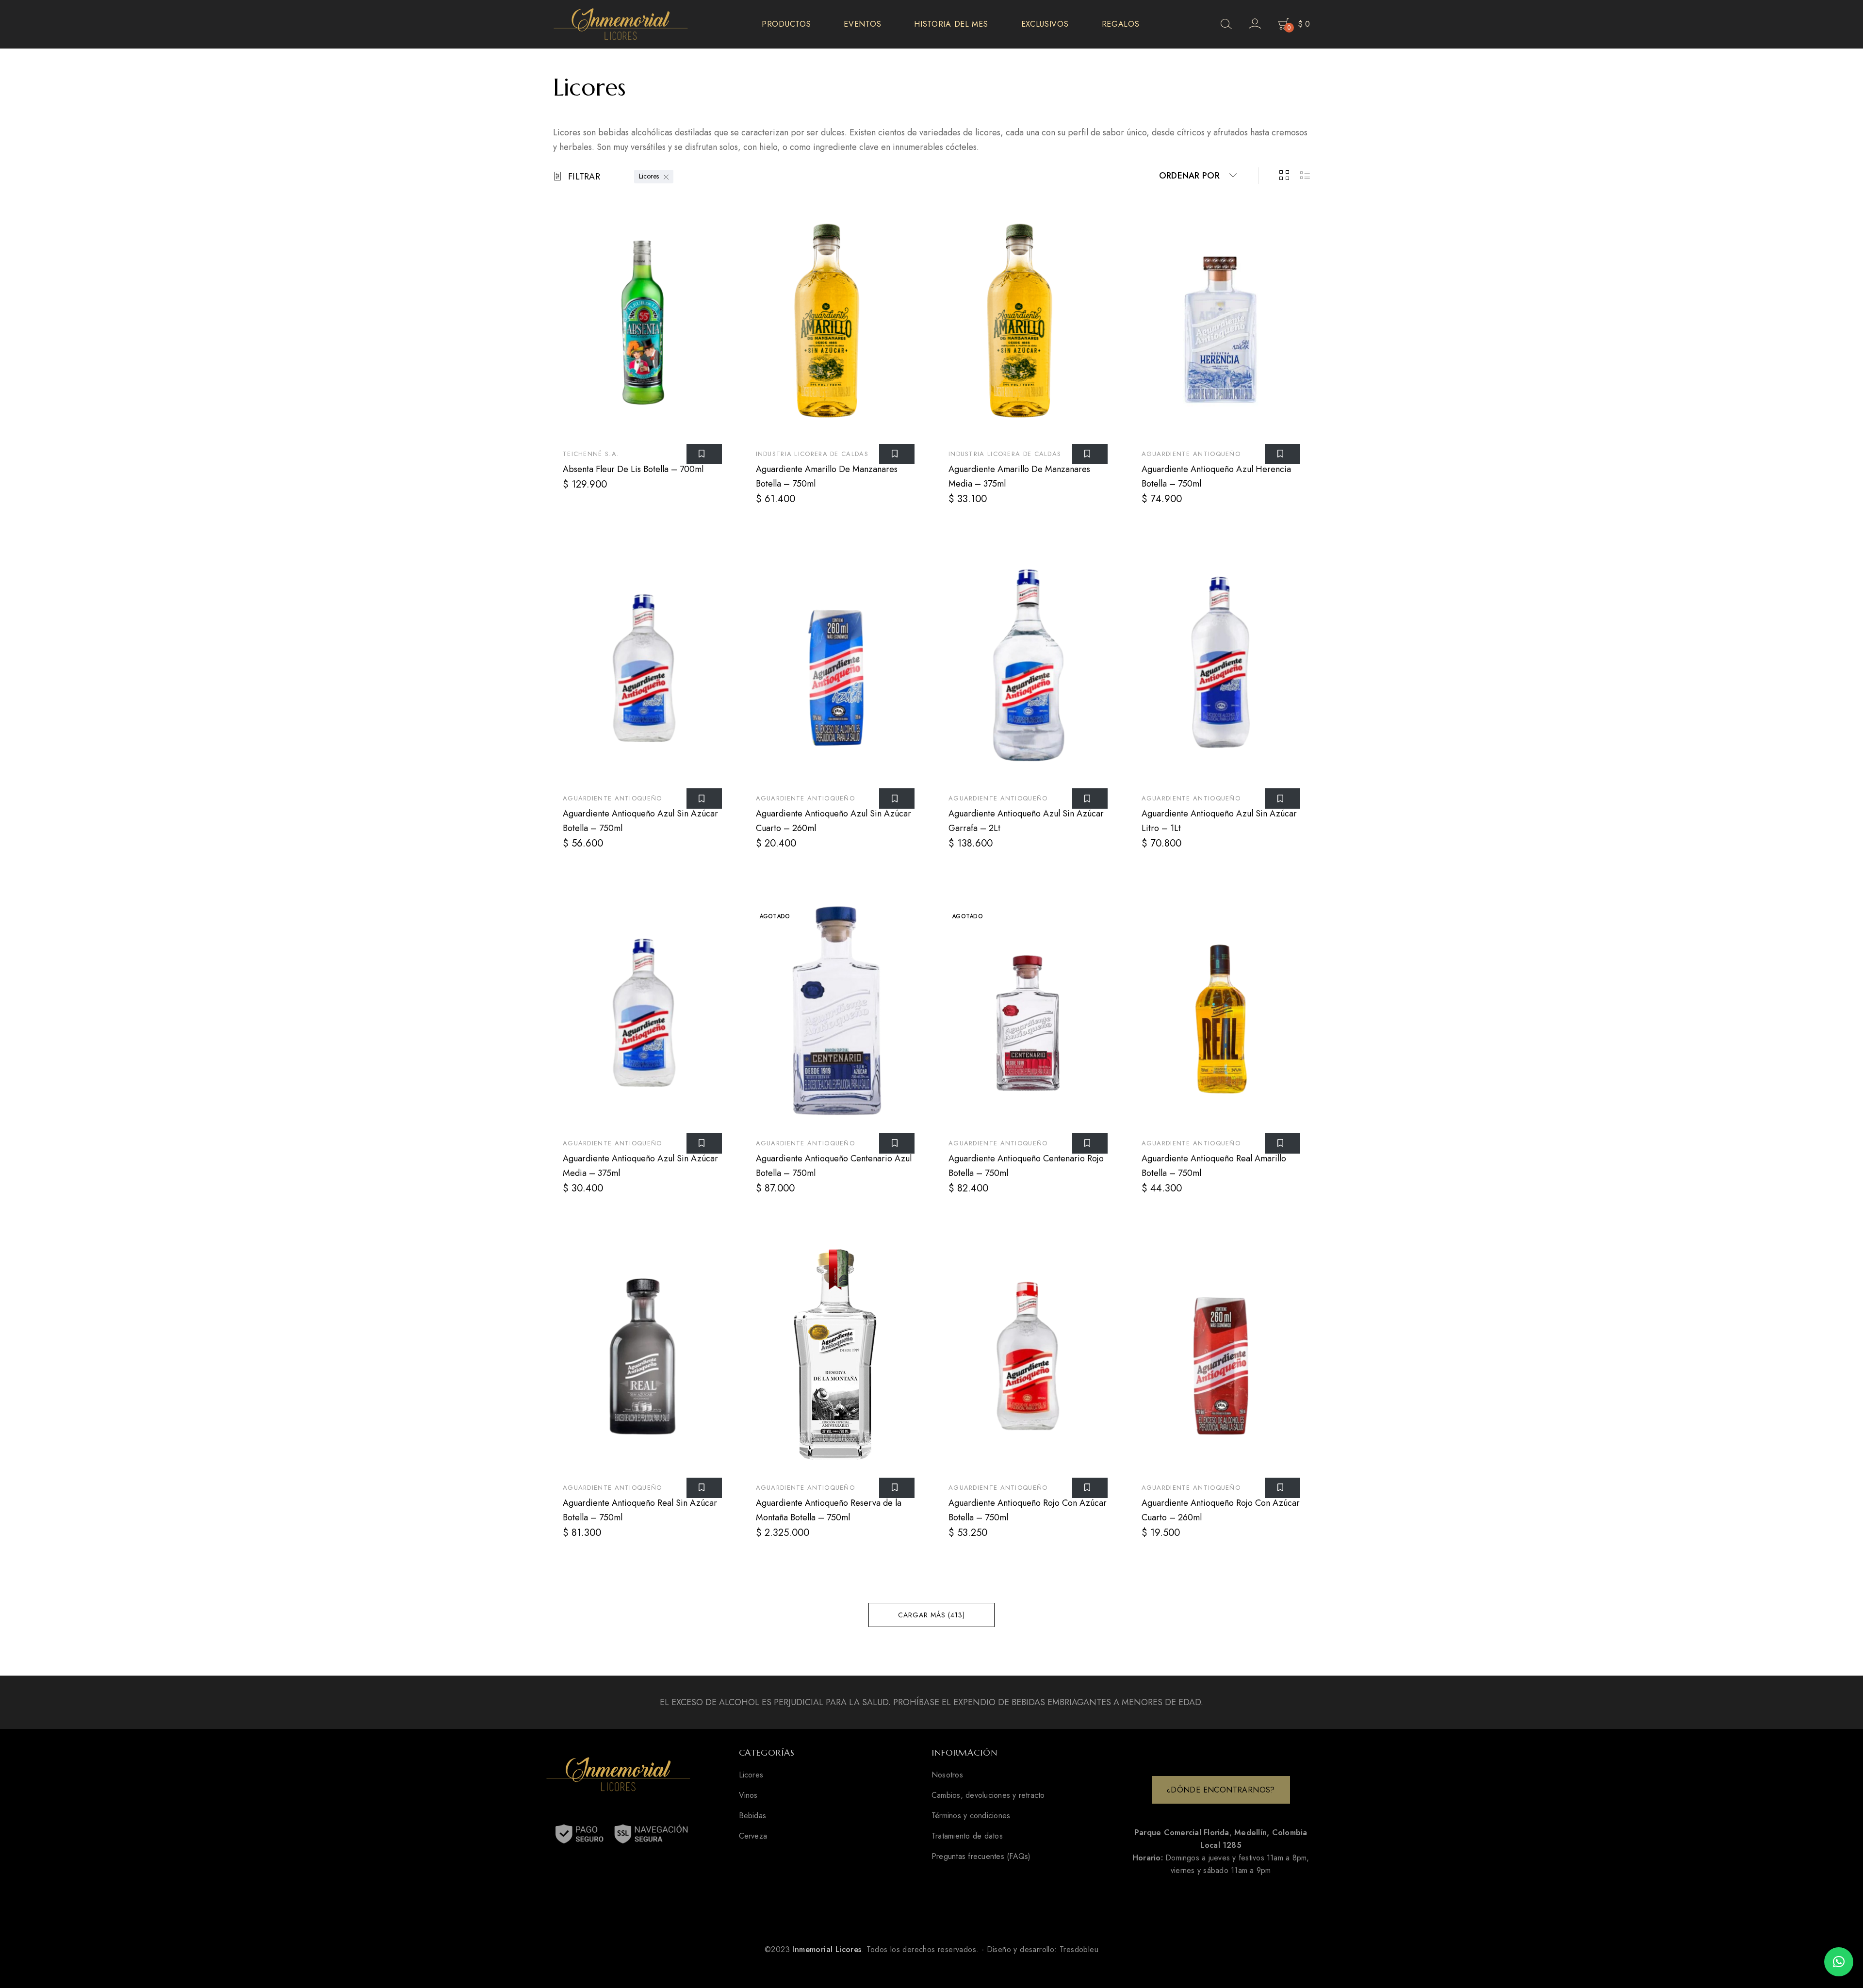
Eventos (862, 24)
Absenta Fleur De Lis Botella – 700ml (633, 469)
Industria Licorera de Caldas (812, 454)
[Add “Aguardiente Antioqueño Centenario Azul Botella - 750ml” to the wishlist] (897, 1143)
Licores (649, 176)
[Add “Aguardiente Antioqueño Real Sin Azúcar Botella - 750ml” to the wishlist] (704, 1488)
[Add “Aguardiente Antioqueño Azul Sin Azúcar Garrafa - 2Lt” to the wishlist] (1090, 798)
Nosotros (947, 1775)
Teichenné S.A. (591, 454)
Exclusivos (1045, 24)
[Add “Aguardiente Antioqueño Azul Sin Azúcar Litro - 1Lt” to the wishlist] (1283, 798)
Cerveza (753, 1836)
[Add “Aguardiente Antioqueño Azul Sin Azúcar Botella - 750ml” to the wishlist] (704, 798)
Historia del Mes (951, 24)
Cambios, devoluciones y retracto (988, 1795)
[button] (1839, 1962)
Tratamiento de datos (967, 1836)
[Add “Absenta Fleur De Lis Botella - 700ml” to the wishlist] (704, 454)
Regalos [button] (1121, 24)
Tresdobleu (1079, 1949)
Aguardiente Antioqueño (1191, 454)
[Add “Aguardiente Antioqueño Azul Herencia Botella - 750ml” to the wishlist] (1283, 454)
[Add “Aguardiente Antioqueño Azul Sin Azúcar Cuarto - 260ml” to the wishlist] (897, 798)
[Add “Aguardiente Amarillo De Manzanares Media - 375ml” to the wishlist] (1090, 454)
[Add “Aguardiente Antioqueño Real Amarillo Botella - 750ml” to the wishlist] (1283, 1143)
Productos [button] (786, 24)
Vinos (748, 1795)
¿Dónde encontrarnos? (1221, 1790)
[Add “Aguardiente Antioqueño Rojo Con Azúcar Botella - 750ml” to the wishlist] (1090, 1488)
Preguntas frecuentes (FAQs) (981, 1857)
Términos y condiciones (971, 1816)
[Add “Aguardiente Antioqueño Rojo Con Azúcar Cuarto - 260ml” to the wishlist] (1283, 1488)
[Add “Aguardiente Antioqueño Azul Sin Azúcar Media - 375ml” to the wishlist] (704, 1143)
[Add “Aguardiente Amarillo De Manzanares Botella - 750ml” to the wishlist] (897, 454)
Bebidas (753, 1816)
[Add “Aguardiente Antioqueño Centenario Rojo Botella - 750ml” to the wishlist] (1090, 1143)
